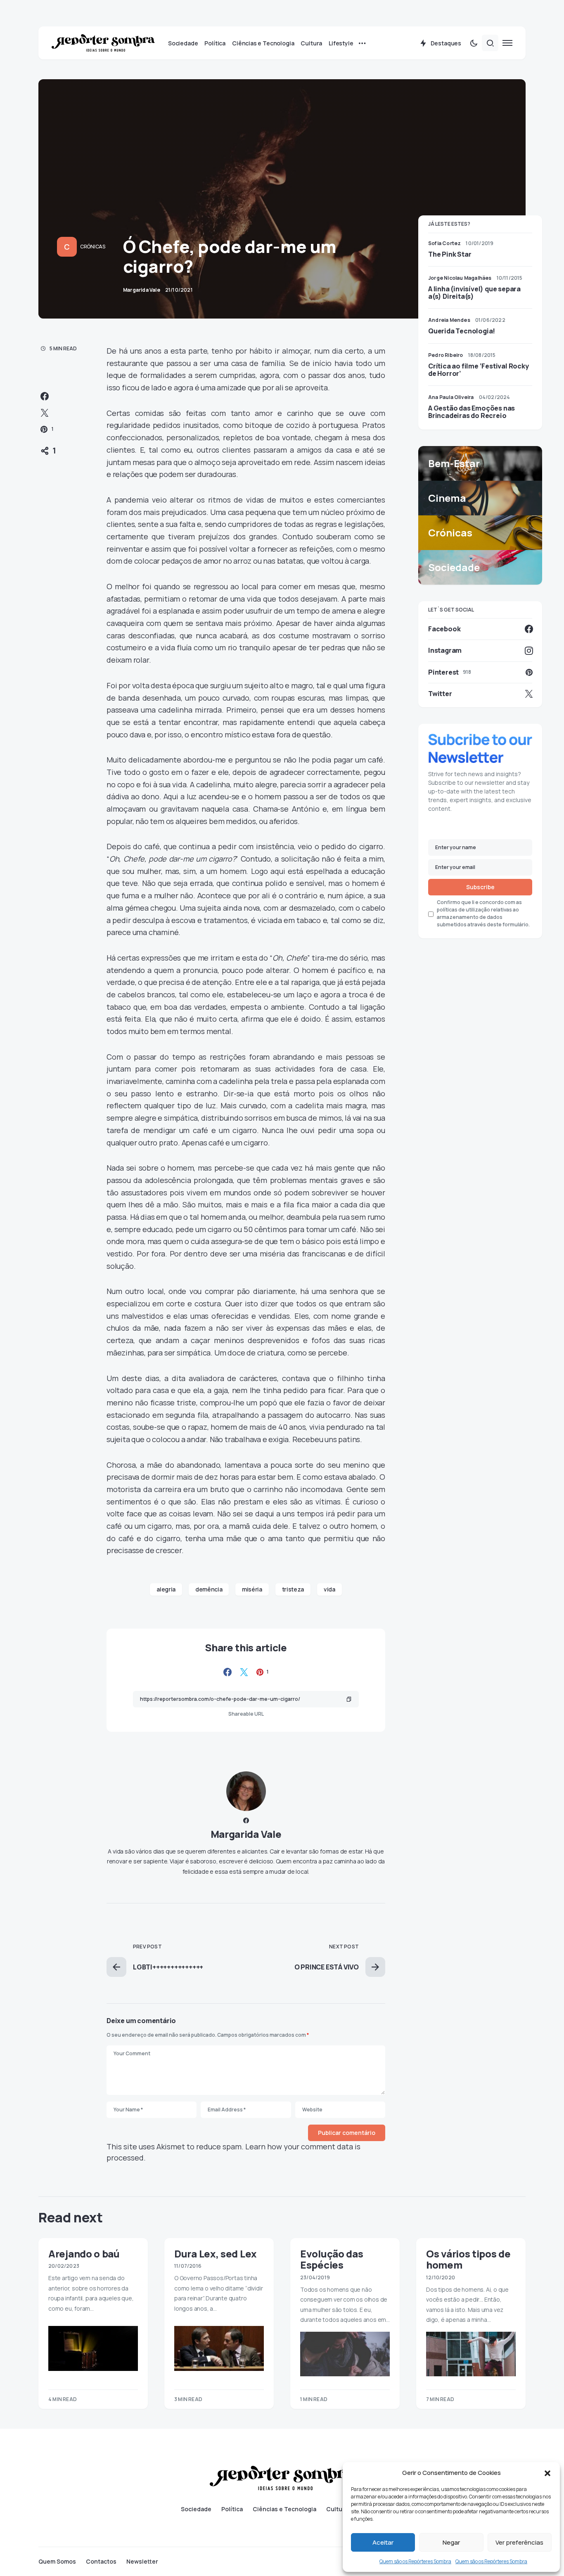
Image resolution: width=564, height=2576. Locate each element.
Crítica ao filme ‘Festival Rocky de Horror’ (479, 370)
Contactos (101, 2562)
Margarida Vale (246, 1834)
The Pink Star (450, 254)
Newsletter (142, 2562)
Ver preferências (519, 2542)
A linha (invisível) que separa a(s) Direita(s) (474, 293)
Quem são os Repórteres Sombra (415, 2561)
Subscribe (480, 887)
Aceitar (383, 2542)
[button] (547, 2473)
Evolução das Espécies (332, 2259)
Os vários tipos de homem (468, 2259)
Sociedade (196, 2509)
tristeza (293, 1589)
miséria (252, 1589)
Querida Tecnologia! (462, 331)
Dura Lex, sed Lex (216, 2254)
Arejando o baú (84, 2254)
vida (329, 1589)
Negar (451, 2542)
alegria (166, 1589)
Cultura (337, 2509)
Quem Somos (57, 2562)
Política (232, 2509)
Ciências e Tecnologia (284, 2509)
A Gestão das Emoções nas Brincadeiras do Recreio (472, 412)
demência (209, 1589)
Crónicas (93, 247)
